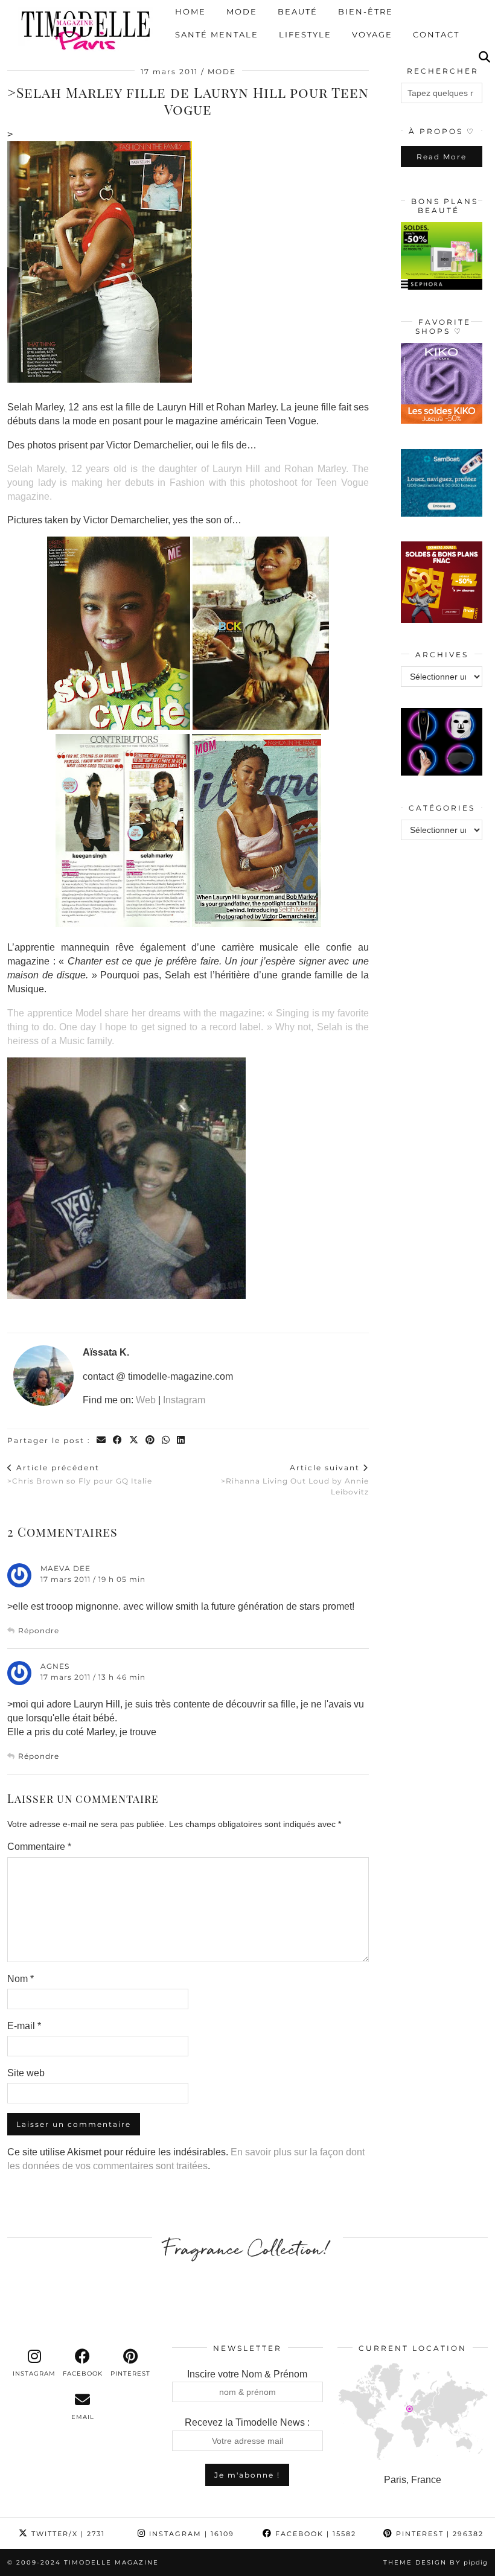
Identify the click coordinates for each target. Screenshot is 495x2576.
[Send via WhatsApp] (166, 1440)
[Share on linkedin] (181, 1440)
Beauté (298, 12)
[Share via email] (102, 1440)
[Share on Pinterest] (151, 1440)
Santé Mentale (217, 35)
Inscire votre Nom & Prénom (247, 2374)
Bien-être (366, 12)
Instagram (184, 1400)
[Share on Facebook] (118, 1440)
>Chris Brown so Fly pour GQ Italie (80, 1474)
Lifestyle (305, 35)
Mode (242, 12)
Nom (21, 1979)
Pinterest (438, 2534)
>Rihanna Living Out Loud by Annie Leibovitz (295, 1479)
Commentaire (39, 1847)
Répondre (39, 1631)
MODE (222, 72)
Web (146, 1400)
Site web (26, 2073)
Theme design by (436, 2562)
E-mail (24, 2026)
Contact (436, 35)
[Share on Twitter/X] (134, 1440)
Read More (442, 157)
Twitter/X (67, 2534)
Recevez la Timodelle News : (247, 2422)
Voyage (372, 35)
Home (190, 12)
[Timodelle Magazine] (85, 30)
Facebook (314, 2534)
